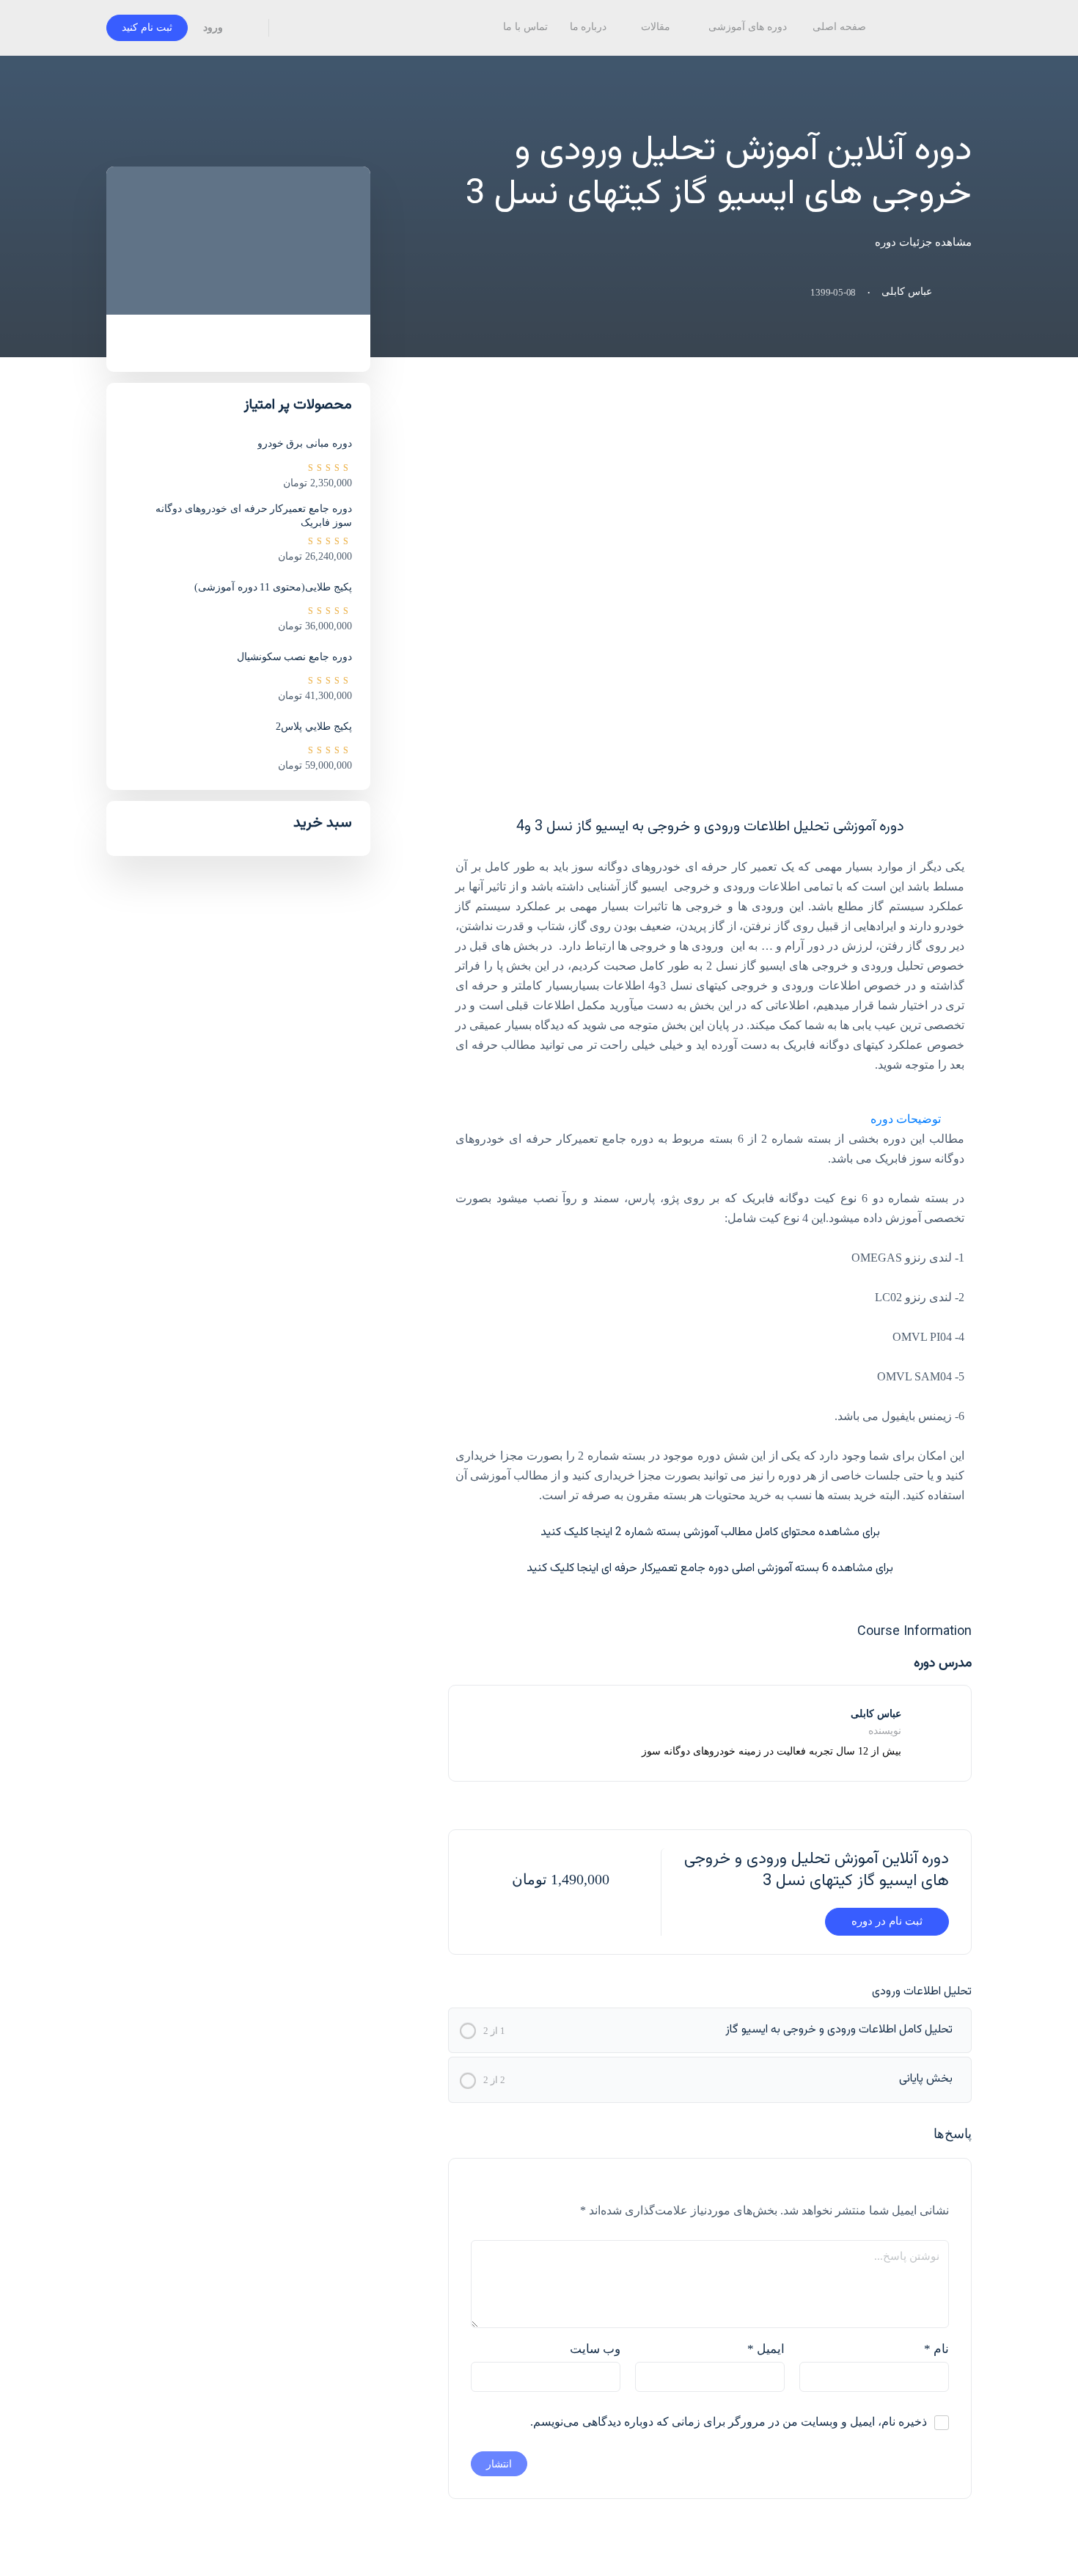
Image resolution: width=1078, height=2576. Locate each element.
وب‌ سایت (595, 2349)
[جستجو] (290, 28)
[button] (710, 1119)
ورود (213, 28)
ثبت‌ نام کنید (147, 28)
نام (936, 2349)
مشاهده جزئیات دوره (922, 242)
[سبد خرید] (247, 28)
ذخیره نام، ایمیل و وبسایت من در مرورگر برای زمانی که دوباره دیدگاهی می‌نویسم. (729, 2422)
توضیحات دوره (906, 1119)
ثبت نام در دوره (887, 1921)
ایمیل (766, 2349)
